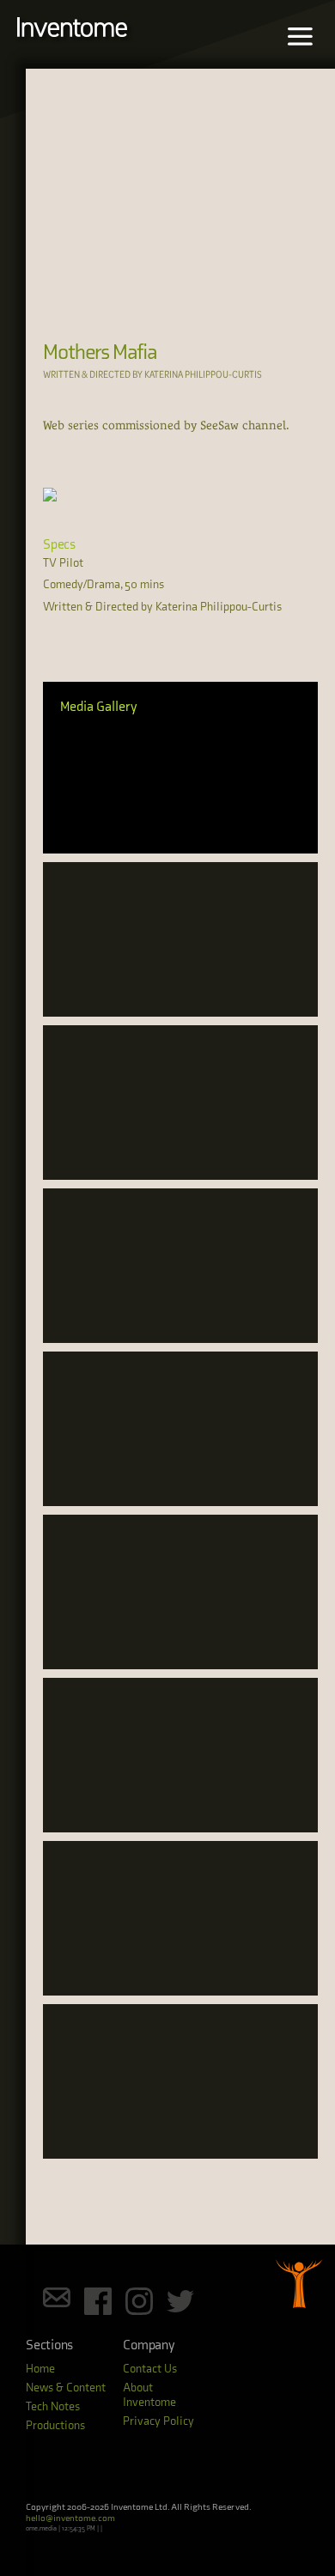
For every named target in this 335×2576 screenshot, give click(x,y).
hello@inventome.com (70, 2518)
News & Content (66, 2388)
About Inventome (149, 2395)
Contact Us (150, 2369)
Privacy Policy (158, 2421)
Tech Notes (53, 2406)
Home (40, 2369)
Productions (55, 2425)
